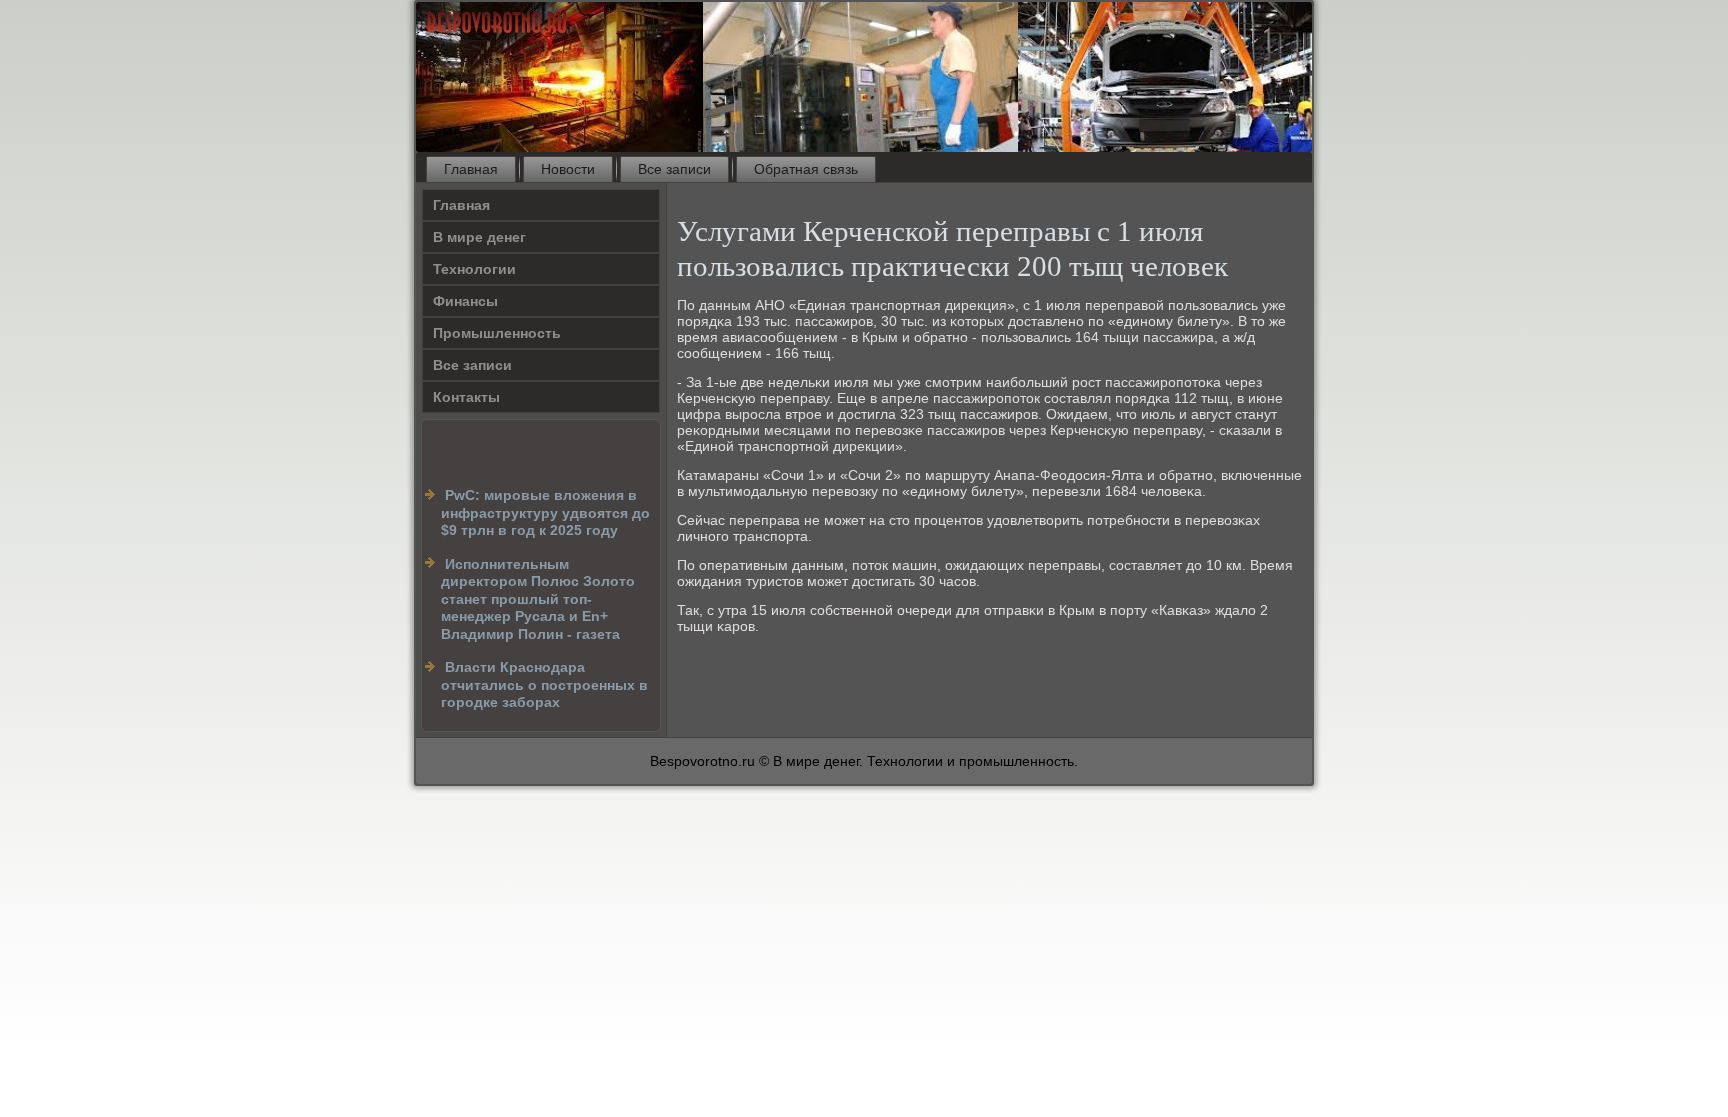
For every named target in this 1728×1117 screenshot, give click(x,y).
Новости (568, 169)
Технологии (474, 269)
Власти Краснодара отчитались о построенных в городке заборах (544, 684)
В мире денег (479, 237)
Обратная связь (806, 169)
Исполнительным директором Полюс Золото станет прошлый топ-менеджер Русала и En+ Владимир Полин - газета (538, 599)
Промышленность (497, 333)
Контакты (466, 397)
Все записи (674, 169)
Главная (471, 169)
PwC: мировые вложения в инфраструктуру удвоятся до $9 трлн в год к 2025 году (545, 512)
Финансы (465, 301)
